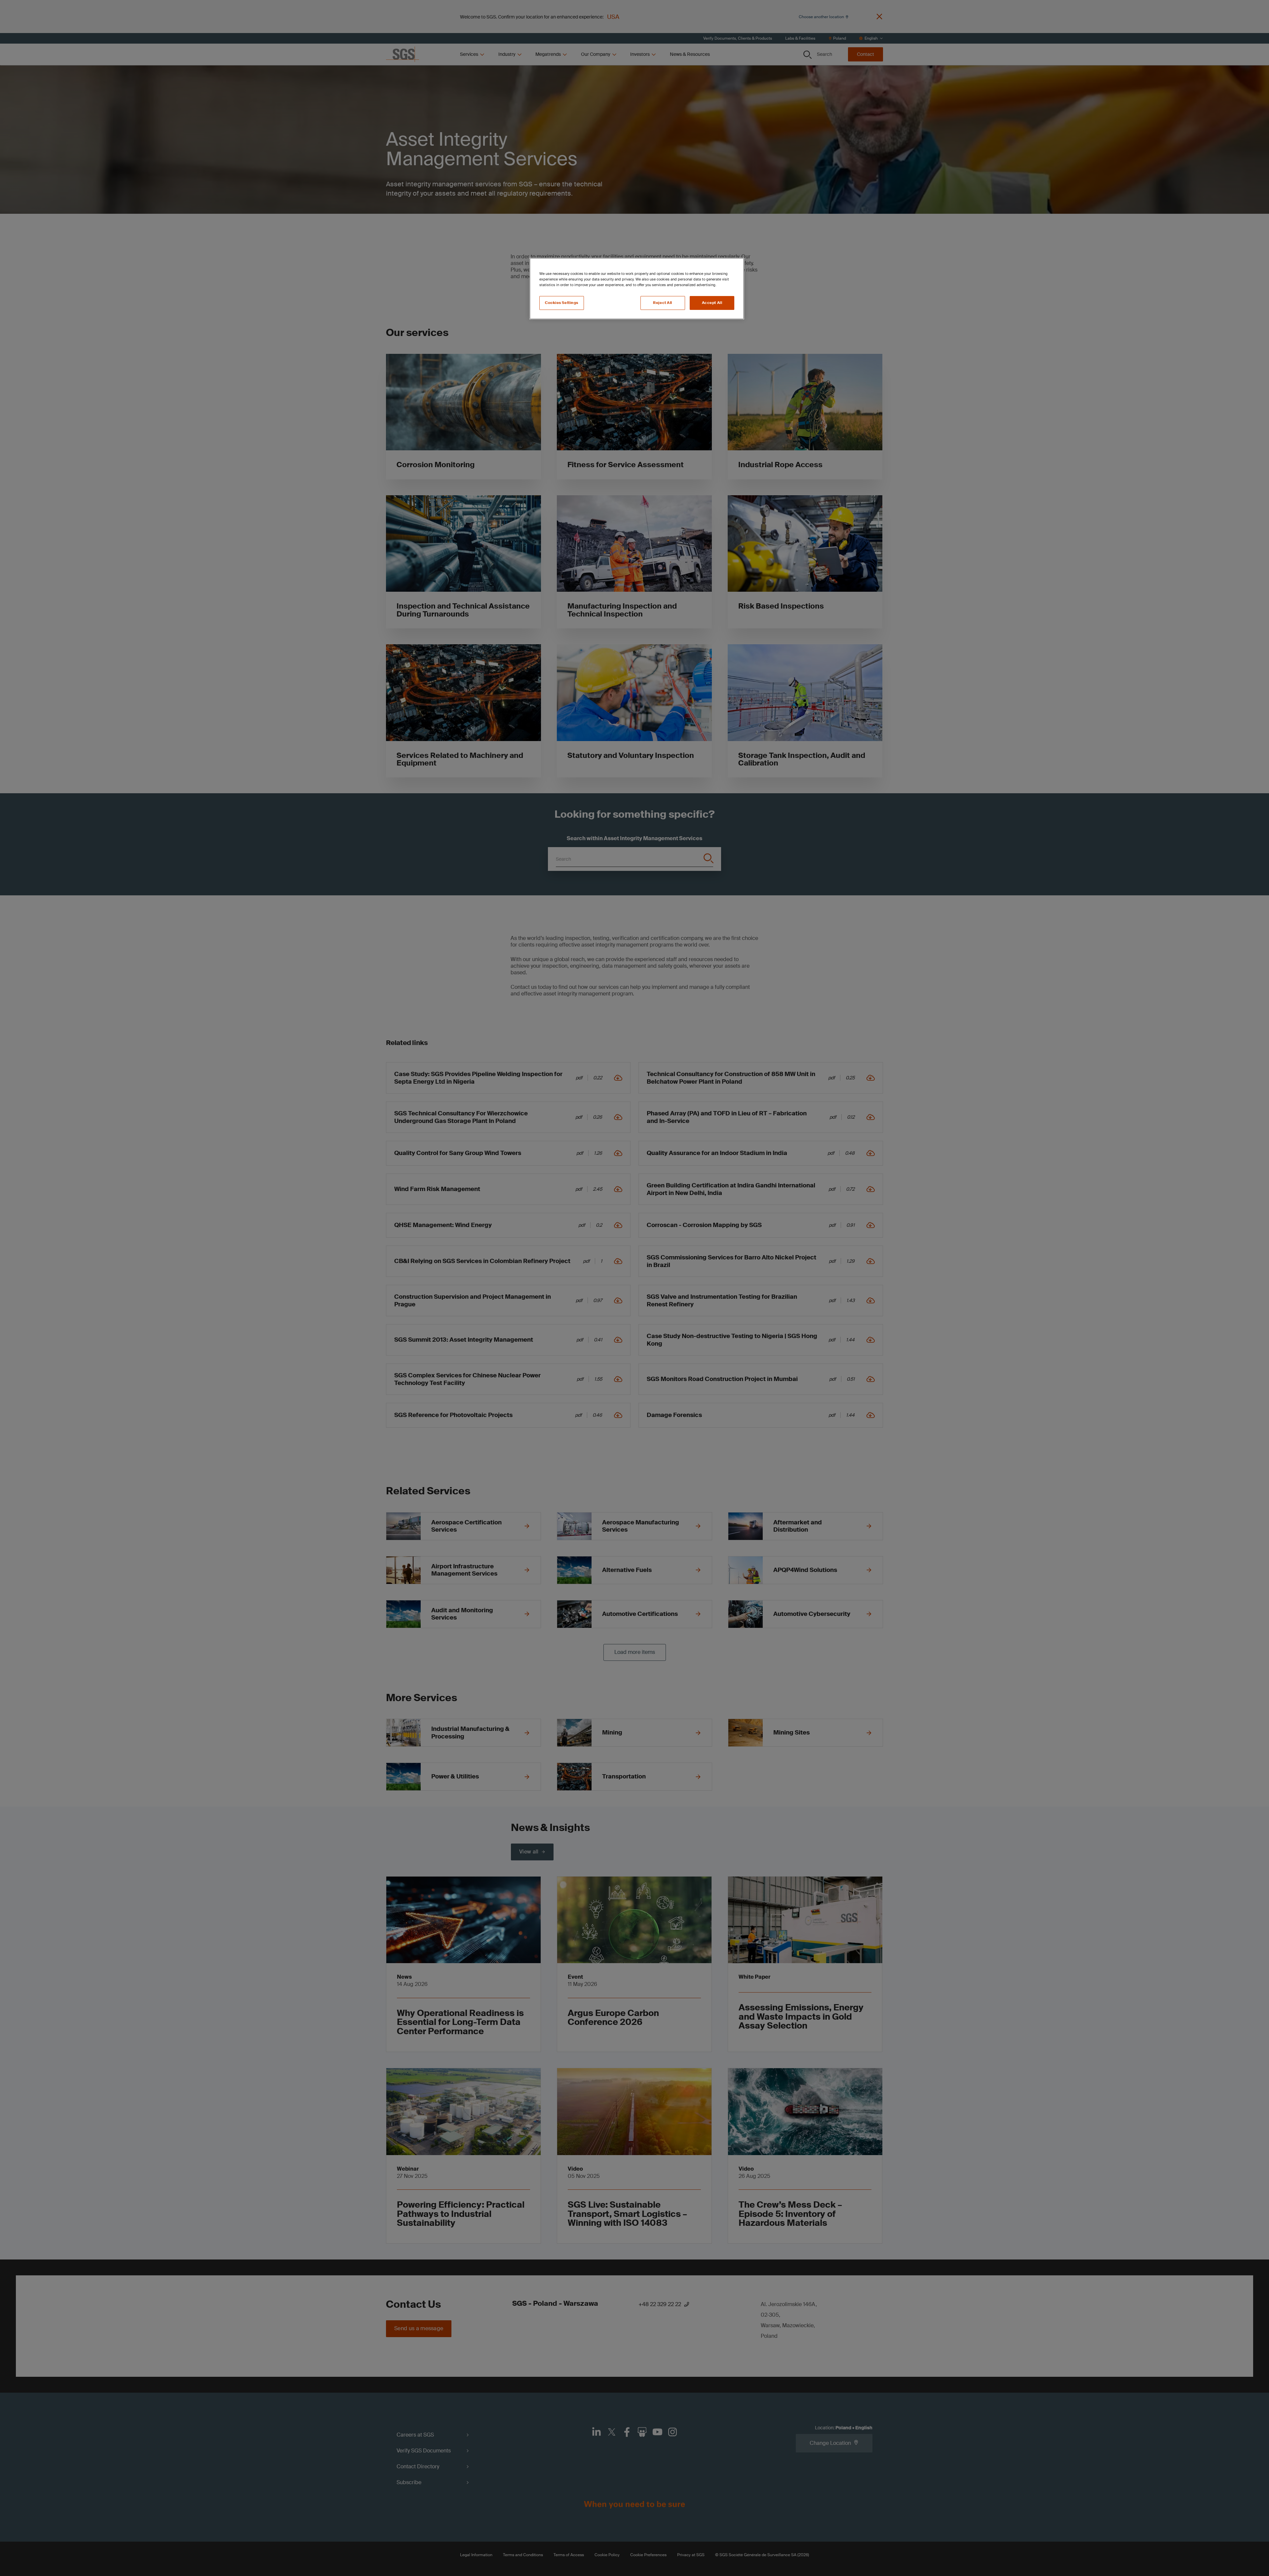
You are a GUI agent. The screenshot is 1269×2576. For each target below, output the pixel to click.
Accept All (712, 303)
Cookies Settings (562, 303)
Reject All (663, 303)
